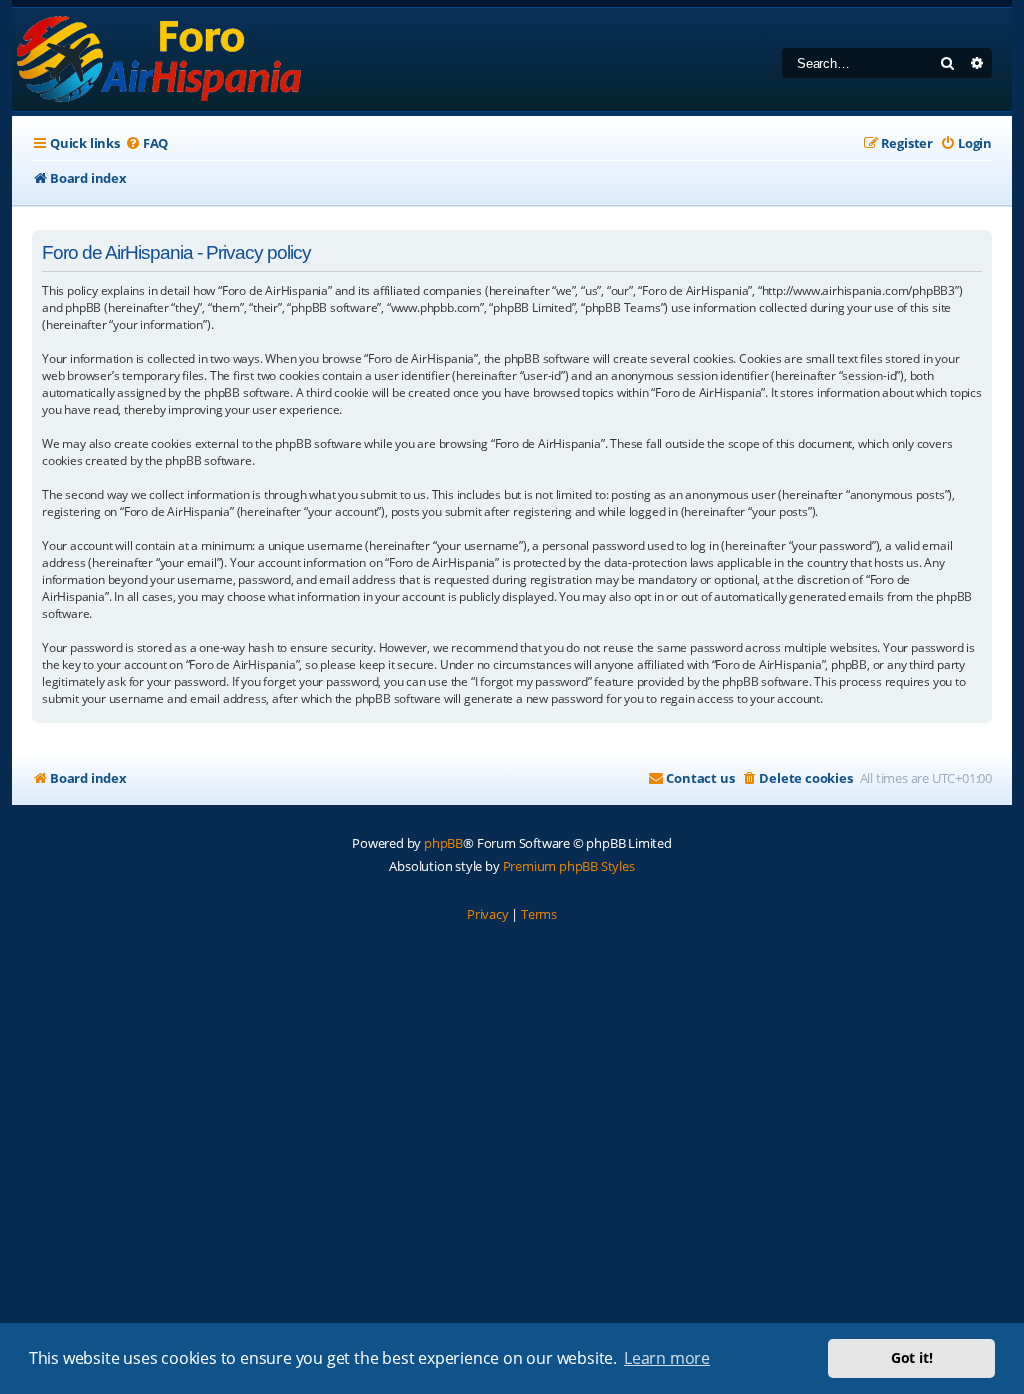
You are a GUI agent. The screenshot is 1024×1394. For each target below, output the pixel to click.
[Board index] (160, 59)
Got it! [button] (912, 1357)
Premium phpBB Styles (569, 866)
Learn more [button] (667, 1358)
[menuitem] (146, 143)
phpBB (443, 843)
